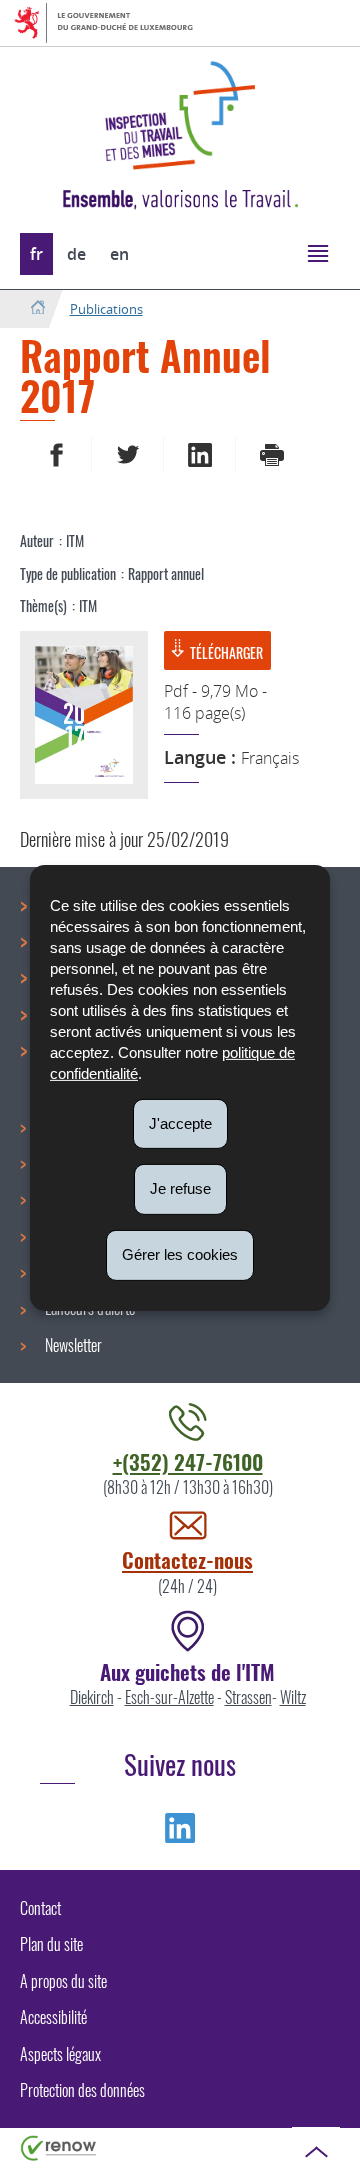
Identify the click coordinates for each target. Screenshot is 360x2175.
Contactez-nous (187, 1559)
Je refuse (180, 1188)
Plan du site (51, 1944)
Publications (106, 309)
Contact (40, 1908)
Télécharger (226, 652)
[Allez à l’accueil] (37, 308)
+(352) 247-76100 (188, 1461)
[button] (317, 252)
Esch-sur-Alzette (169, 1697)
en (119, 254)
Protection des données (82, 2090)
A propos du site (63, 1981)
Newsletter (73, 1345)
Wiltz (293, 1697)
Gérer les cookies (180, 1254)
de (76, 254)
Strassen (248, 1697)
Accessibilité (53, 2017)
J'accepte (180, 1122)
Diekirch (92, 1697)
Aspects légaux (60, 2054)
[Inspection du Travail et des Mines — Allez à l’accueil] (180, 115)
